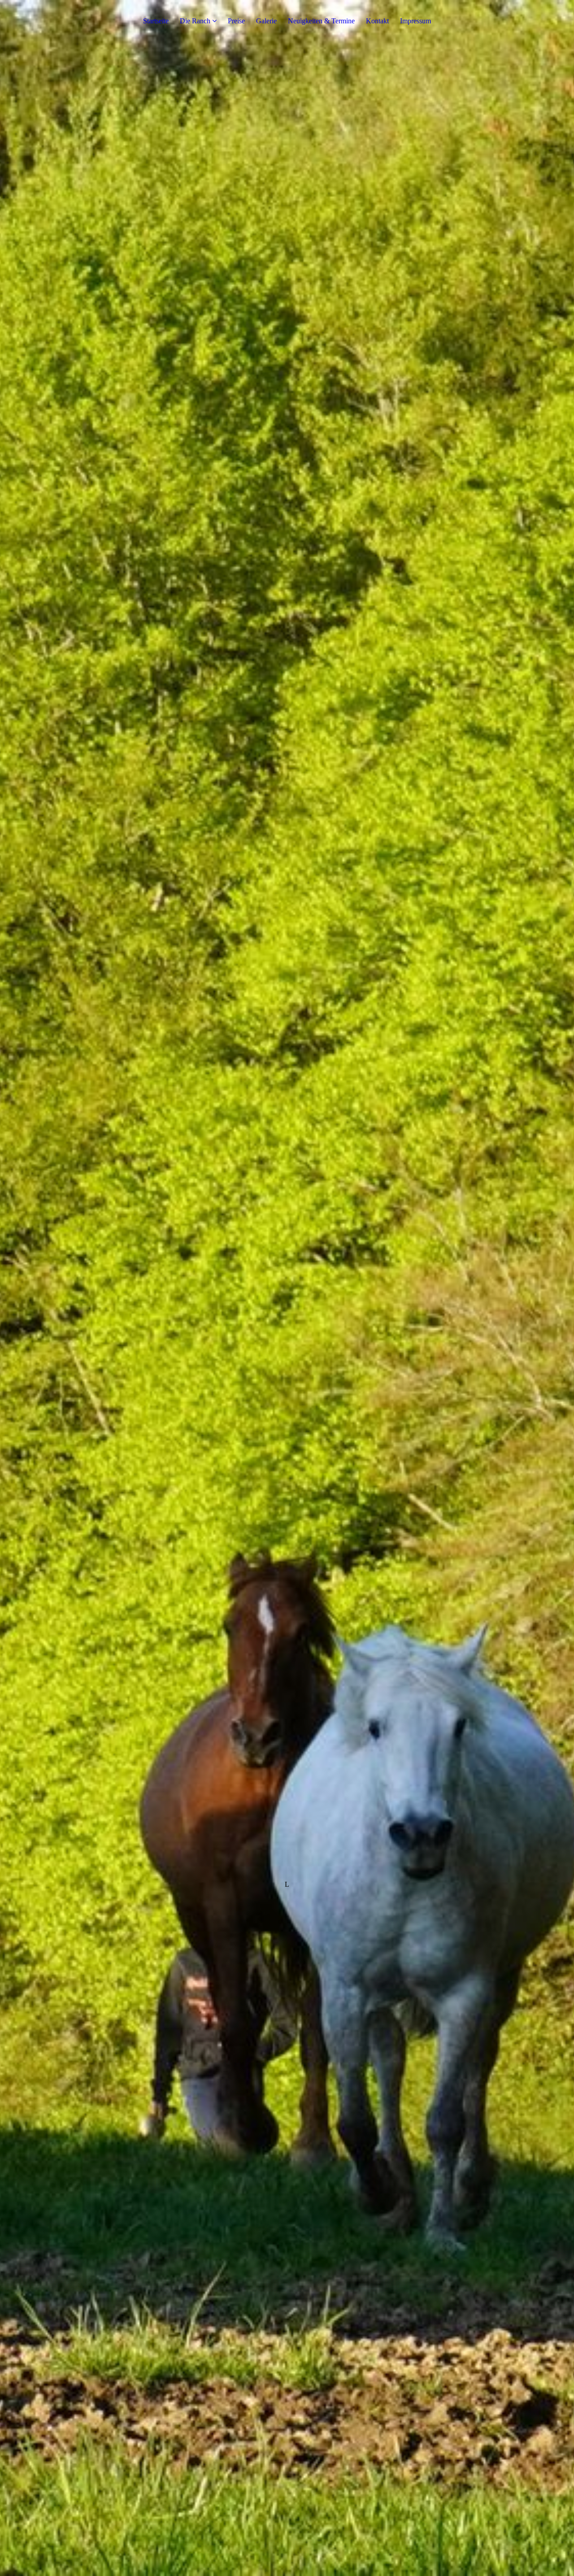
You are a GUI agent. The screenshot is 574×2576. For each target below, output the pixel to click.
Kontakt (377, 21)
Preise (236, 21)
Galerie (266, 21)
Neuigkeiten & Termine (321, 21)
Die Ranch (195, 21)
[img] (287, 1288)
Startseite (156, 21)
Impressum (415, 21)
